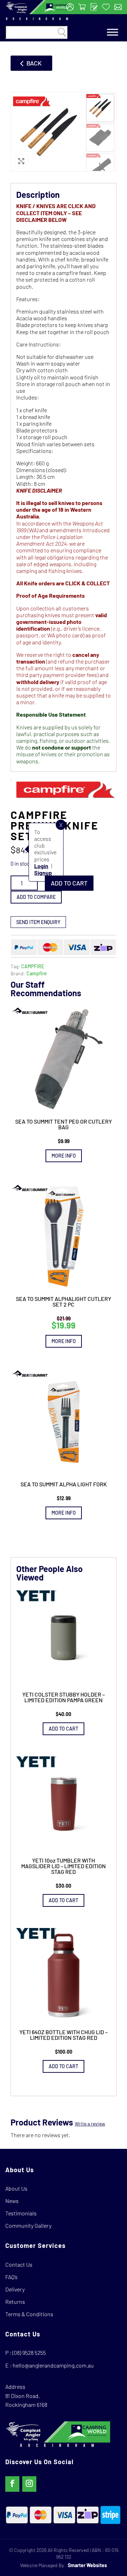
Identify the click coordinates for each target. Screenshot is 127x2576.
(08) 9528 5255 (29, 2353)
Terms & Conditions (29, 2314)
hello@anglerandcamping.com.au (53, 2365)
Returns (15, 2302)
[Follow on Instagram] (29, 2484)
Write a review (90, 2124)
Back (34, 63)
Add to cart (69, 883)
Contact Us (19, 2264)
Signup (43, 873)
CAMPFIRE (33, 966)
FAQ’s (11, 2277)
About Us (16, 2188)
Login (41, 866)
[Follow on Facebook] (12, 2484)
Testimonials (21, 2213)
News (12, 2201)
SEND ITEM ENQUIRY (38, 922)
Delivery (15, 2289)
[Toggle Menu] (113, 32)
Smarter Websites (87, 2565)
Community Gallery (28, 2225)
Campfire (37, 973)
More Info (64, 1156)
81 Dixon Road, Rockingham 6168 (26, 2400)
